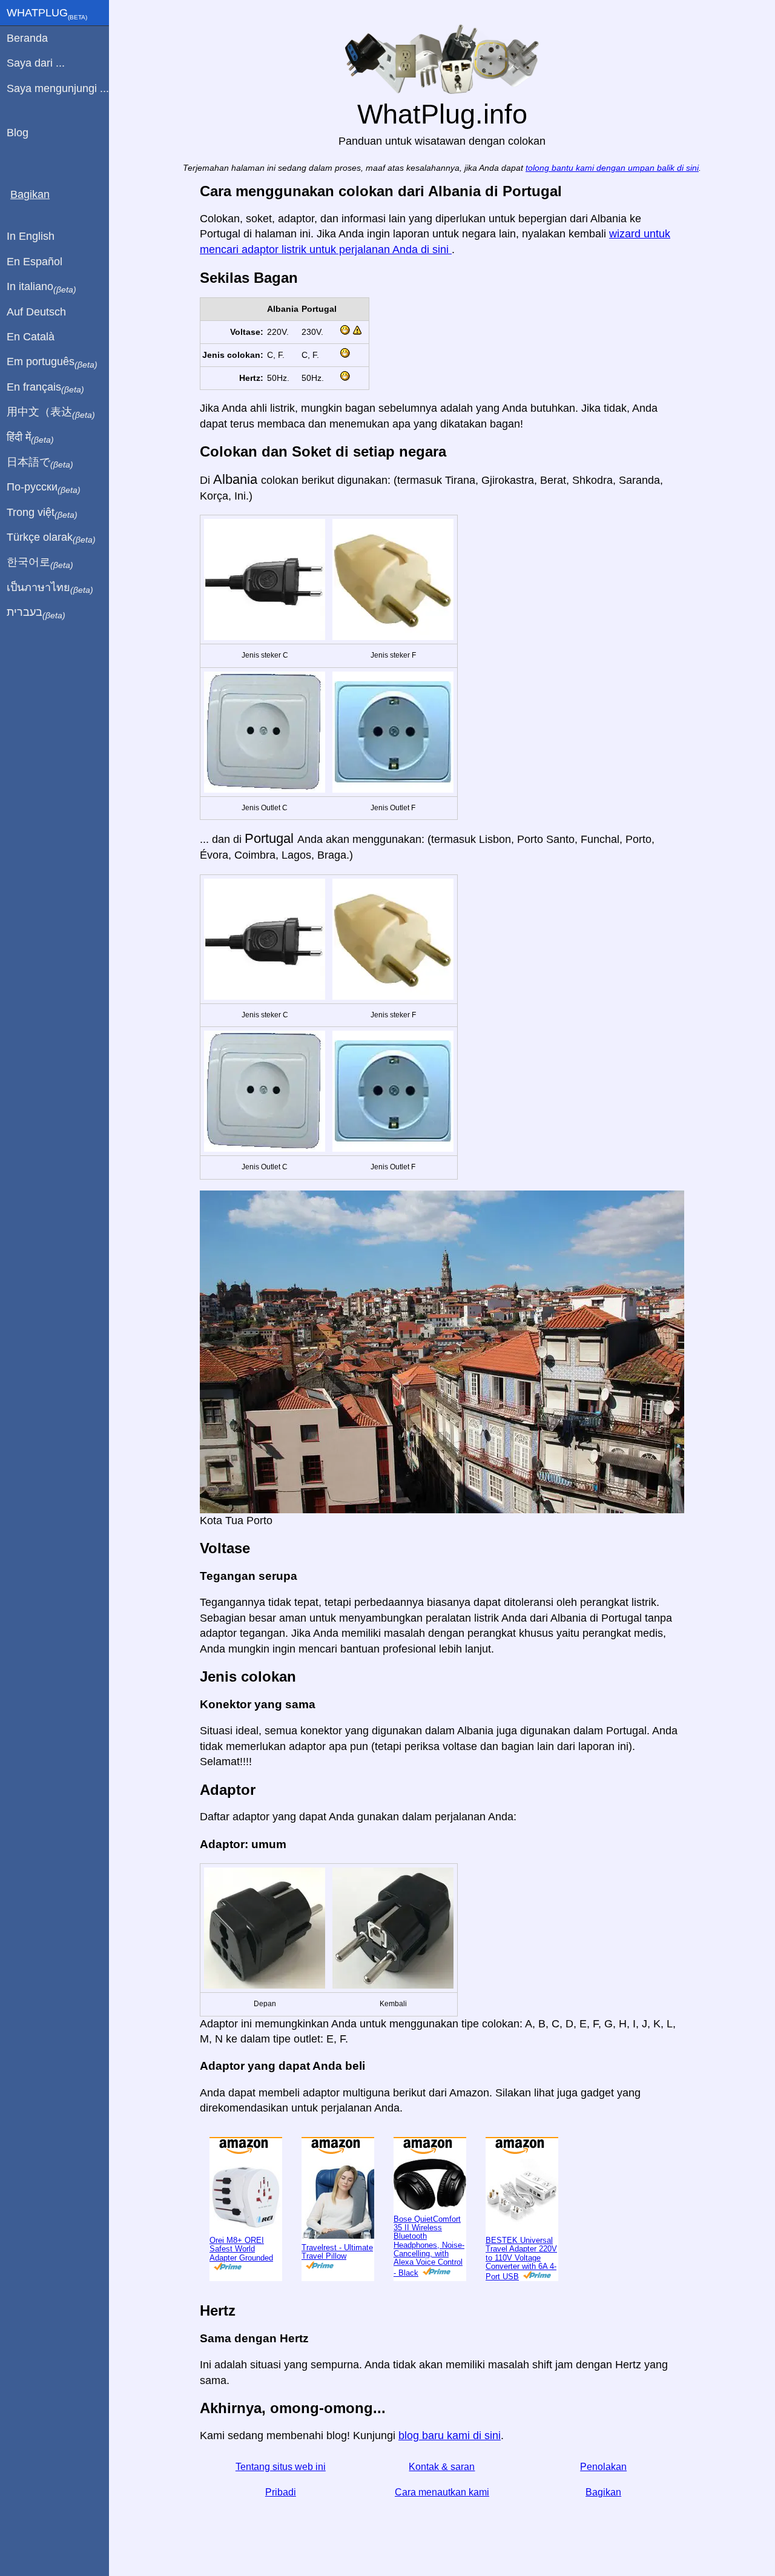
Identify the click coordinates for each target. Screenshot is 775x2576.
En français (45, 388)
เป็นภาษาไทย (50, 588)
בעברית (36, 613)
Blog (18, 133)
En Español (35, 262)
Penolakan (603, 2467)
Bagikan (603, 2492)
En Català (31, 337)
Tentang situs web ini (281, 2467)
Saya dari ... (36, 63)
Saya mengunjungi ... (58, 88)
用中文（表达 (51, 412)
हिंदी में (30, 438)
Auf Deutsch (36, 312)
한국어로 (40, 563)
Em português (52, 362)
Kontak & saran (442, 2467)
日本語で (40, 463)
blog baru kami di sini (450, 2436)
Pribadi (281, 2492)
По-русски (44, 487)
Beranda (27, 38)
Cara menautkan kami (442, 2492)
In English (31, 236)
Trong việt (42, 513)
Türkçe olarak (51, 538)
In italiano (41, 287)
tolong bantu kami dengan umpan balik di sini (612, 168)
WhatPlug (47, 14)
